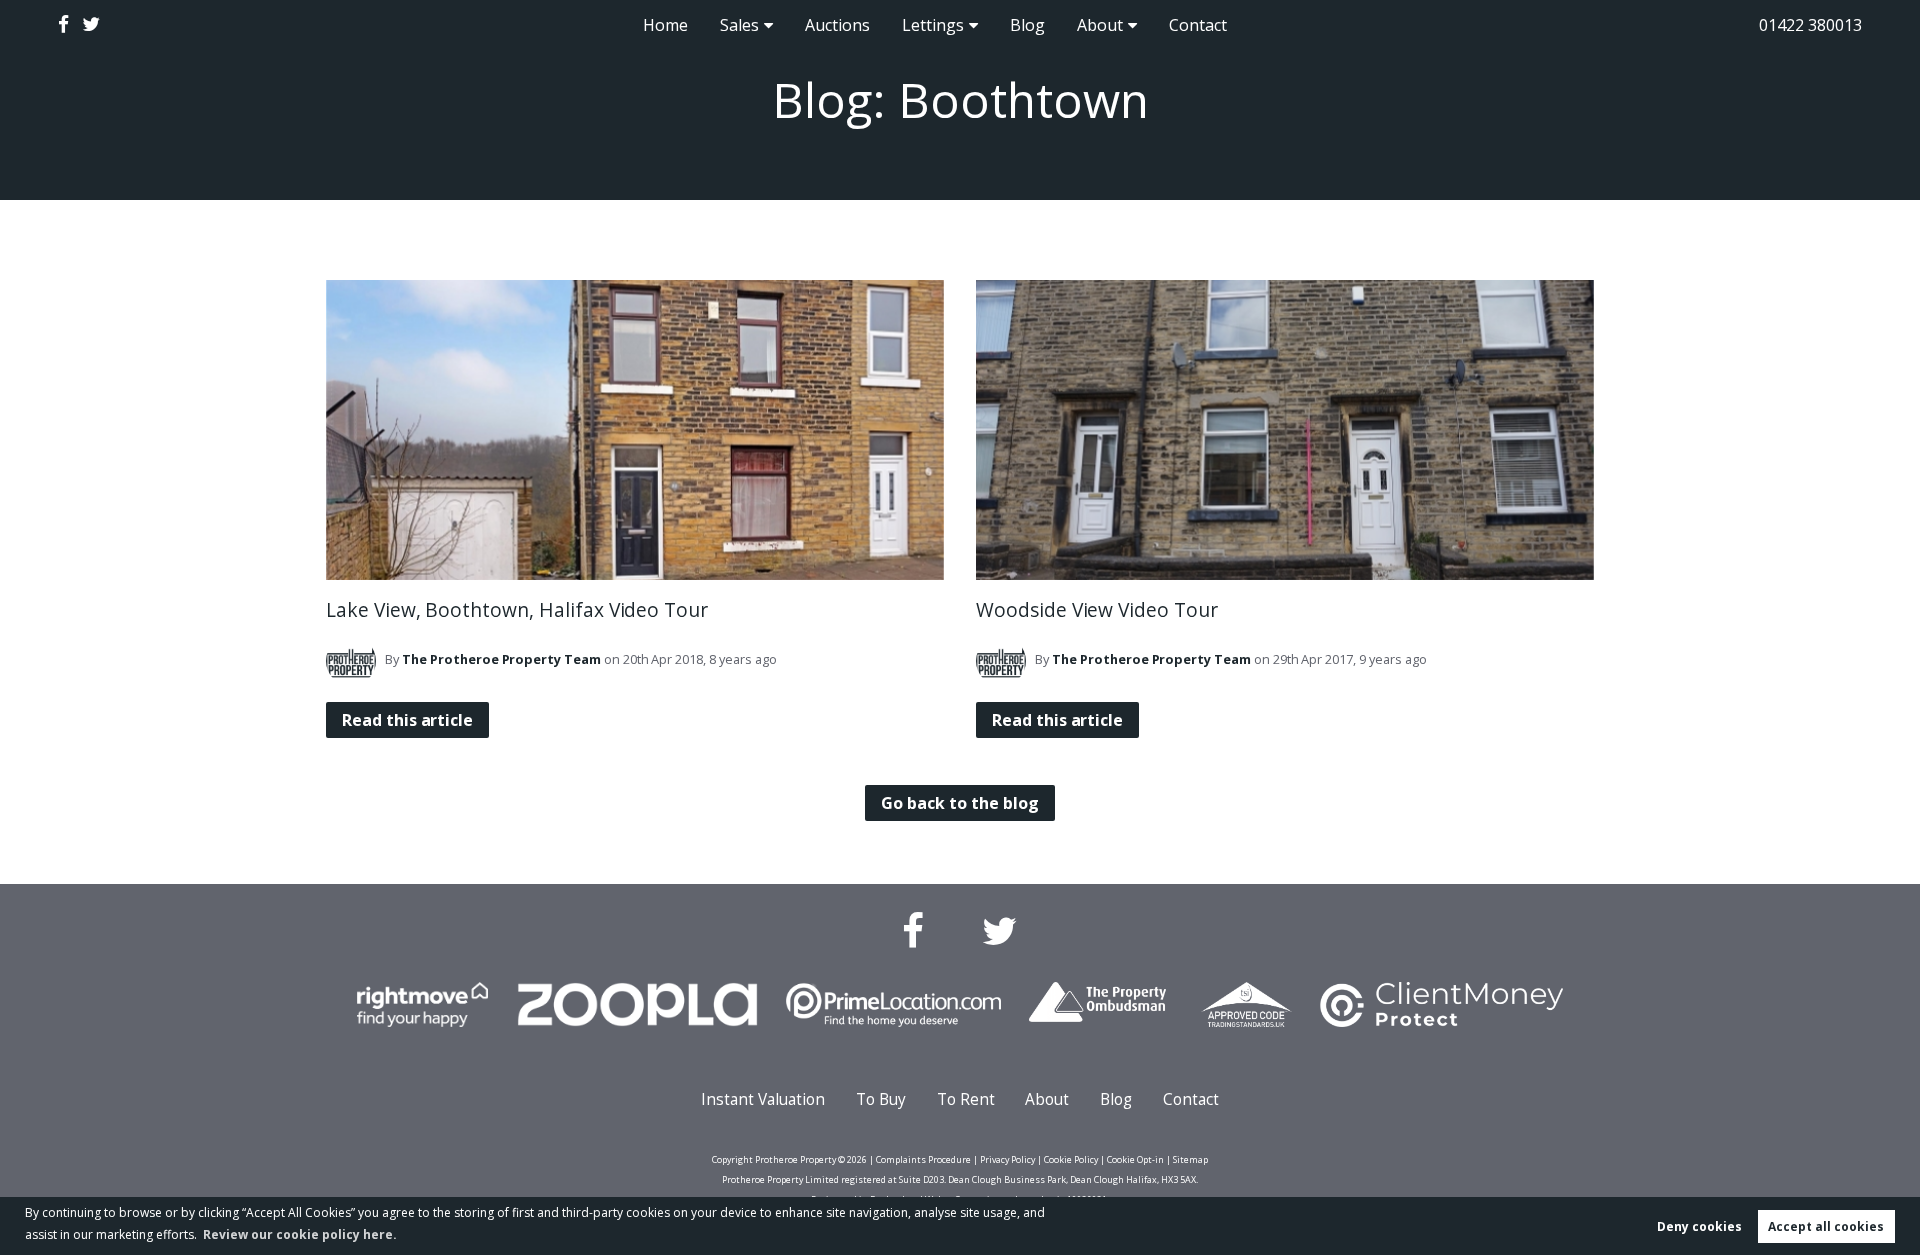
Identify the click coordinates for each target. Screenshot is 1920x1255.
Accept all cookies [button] (1826, 1226)
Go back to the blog (959, 803)
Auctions (837, 25)
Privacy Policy (1007, 1159)
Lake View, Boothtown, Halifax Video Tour (517, 609)
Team (501, 659)
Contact (1198, 25)
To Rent (966, 1099)
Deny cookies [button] (1699, 1226)
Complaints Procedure (923, 1159)
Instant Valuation (763, 1099)
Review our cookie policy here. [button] (300, 1234)
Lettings (933, 25)
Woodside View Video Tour (1097, 609)
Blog (1027, 25)
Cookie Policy (1071, 1159)
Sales (739, 25)
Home (665, 25)
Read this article (407, 720)
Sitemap (1190, 1159)
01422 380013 (1810, 25)
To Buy (881, 1099)
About (1100, 25)
